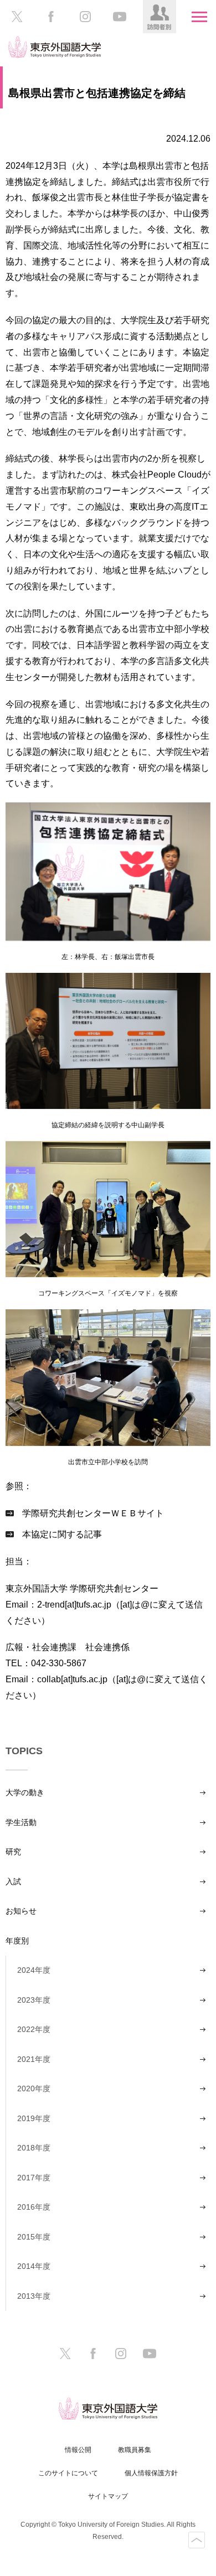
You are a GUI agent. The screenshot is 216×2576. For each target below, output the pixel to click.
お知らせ (21, 1911)
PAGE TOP (197, 2540)
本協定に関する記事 (62, 1534)
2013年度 (34, 2296)
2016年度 (34, 2207)
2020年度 (34, 2088)
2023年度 (34, 2000)
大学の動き (25, 1792)
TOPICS (24, 1751)
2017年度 (34, 2178)
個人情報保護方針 (151, 2473)
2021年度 (34, 2059)
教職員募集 (135, 2450)
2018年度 (34, 2148)
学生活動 (21, 1822)
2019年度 (34, 2118)
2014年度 (34, 2266)
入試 (13, 1882)
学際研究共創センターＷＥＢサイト (93, 1513)
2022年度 (34, 2029)
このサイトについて (68, 2473)
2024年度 (34, 1970)
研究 (13, 1852)
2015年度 (34, 2237)
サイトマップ (108, 2496)
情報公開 (78, 2450)
